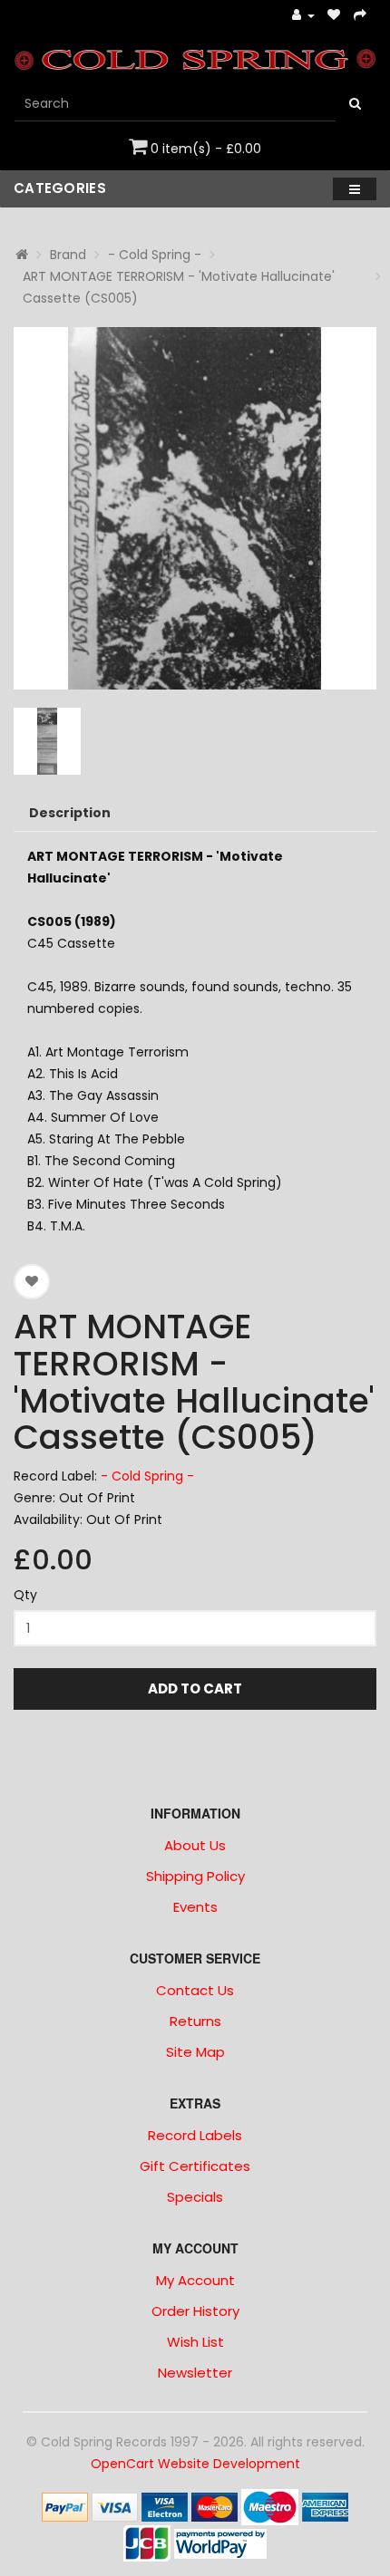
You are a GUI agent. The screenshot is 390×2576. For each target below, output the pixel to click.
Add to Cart (195, 1688)
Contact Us (195, 1990)
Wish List (195, 2342)
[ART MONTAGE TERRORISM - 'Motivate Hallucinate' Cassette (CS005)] (195, 508)
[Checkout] (361, 16)
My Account (195, 2280)
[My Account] (303, 16)
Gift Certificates (195, 2166)
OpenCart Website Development (195, 2464)
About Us (195, 1845)
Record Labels (195, 2135)
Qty (25, 1595)
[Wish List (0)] (334, 16)
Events (195, 1907)
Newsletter (195, 2373)
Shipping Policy (195, 1876)
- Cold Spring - (155, 255)
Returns (195, 2021)
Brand (68, 255)
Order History (195, 2311)
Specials (195, 2197)
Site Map (195, 2052)
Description (70, 813)
